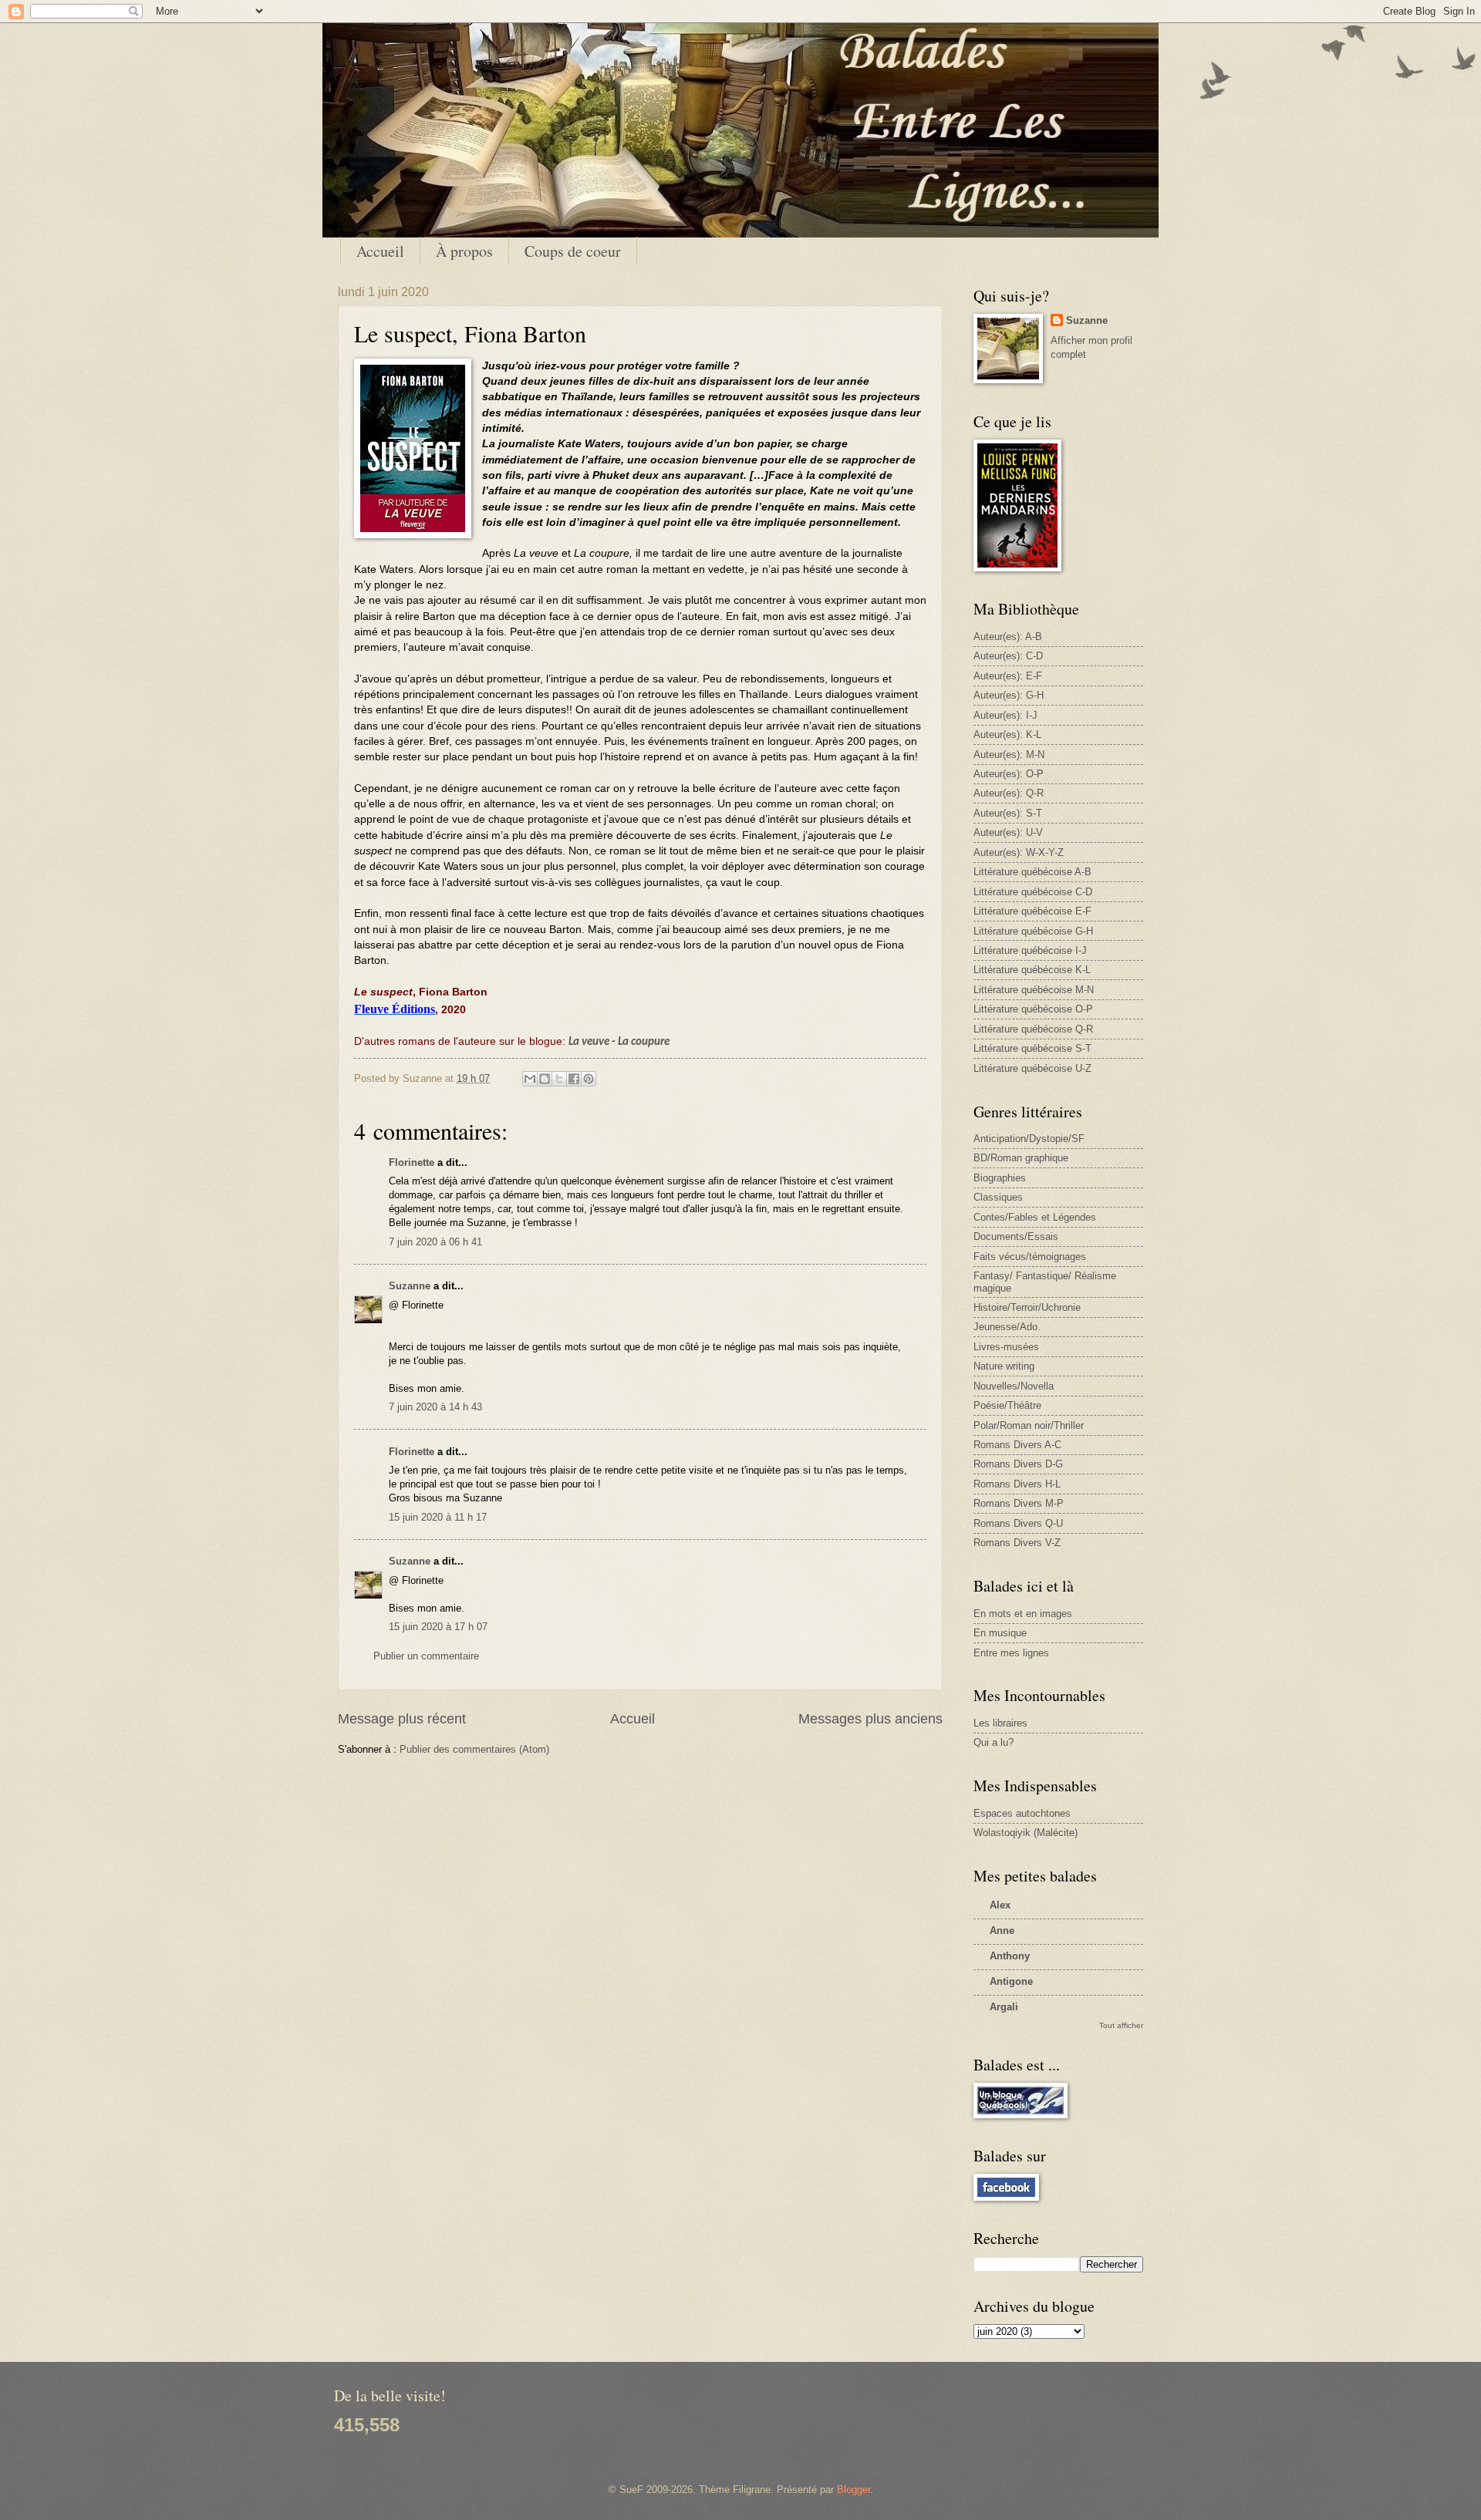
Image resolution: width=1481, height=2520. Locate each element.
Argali (1004, 2007)
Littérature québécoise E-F (1032, 911)
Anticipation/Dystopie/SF (1029, 1139)
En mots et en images (1023, 1614)
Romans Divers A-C (1017, 1445)
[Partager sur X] (559, 1079)
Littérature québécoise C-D (1033, 892)
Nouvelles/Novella (1014, 1386)
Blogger (854, 2490)
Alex (1000, 1905)
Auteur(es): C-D (1008, 656)
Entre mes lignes (1011, 1653)
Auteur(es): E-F (1008, 676)
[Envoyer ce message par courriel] (530, 1079)
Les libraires (1000, 1723)
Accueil (380, 251)
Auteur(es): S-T (1008, 813)
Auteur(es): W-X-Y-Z (1019, 852)
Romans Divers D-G (1018, 1464)
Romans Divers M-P (1019, 1503)
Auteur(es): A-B (1008, 637)
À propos (464, 251)
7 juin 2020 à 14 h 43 (435, 1407)
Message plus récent (402, 1719)
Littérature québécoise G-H (1033, 931)
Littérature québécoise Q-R (1033, 1029)
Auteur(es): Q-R (1009, 793)
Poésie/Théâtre (1007, 1405)
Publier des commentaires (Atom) (474, 1749)
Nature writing (1004, 1366)
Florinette (412, 1162)
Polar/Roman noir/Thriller (1029, 1425)
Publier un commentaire (426, 1656)
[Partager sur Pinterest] (589, 1079)
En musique (1000, 1633)
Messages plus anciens (870, 1719)
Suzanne (410, 1286)
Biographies (1000, 1178)
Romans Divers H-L (1017, 1484)
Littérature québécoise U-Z (1032, 1068)
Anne (1002, 1930)
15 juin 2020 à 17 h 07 (438, 1627)
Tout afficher (1121, 2025)
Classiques (998, 1197)
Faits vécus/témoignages (1030, 1257)
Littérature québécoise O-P (1033, 1009)
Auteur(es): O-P (1009, 774)
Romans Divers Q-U (1018, 1523)
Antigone (1011, 1981)
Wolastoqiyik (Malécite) (1026, 1833)
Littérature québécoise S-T (1032, 1048)
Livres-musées (1006, 1347)
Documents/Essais (1016, 1236)
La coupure (644, 1042)
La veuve (589, 1042)
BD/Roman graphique (1021, 1158)
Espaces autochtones (1022, 1813)
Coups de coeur (573, 251)
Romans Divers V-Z (1017, 1543)
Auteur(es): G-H (1009, 695)
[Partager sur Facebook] (574, 1079)
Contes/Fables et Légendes (1035, 1217)
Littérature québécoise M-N (1034, 990)
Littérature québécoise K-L (1032, 970)
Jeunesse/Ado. (1007, 1327)
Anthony (1010, 1956)
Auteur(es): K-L (1007, 734)
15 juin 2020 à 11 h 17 (438, 1517)
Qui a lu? (994, 1742)
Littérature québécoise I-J (1030, 950)
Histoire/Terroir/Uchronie (1027, 1307)
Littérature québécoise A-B (1032, 872)
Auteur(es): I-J (1005, 715)
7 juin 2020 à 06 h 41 (435, 1242)
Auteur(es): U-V (1008, 832)
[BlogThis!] (545, 1079)
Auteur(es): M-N (1009, 755)
